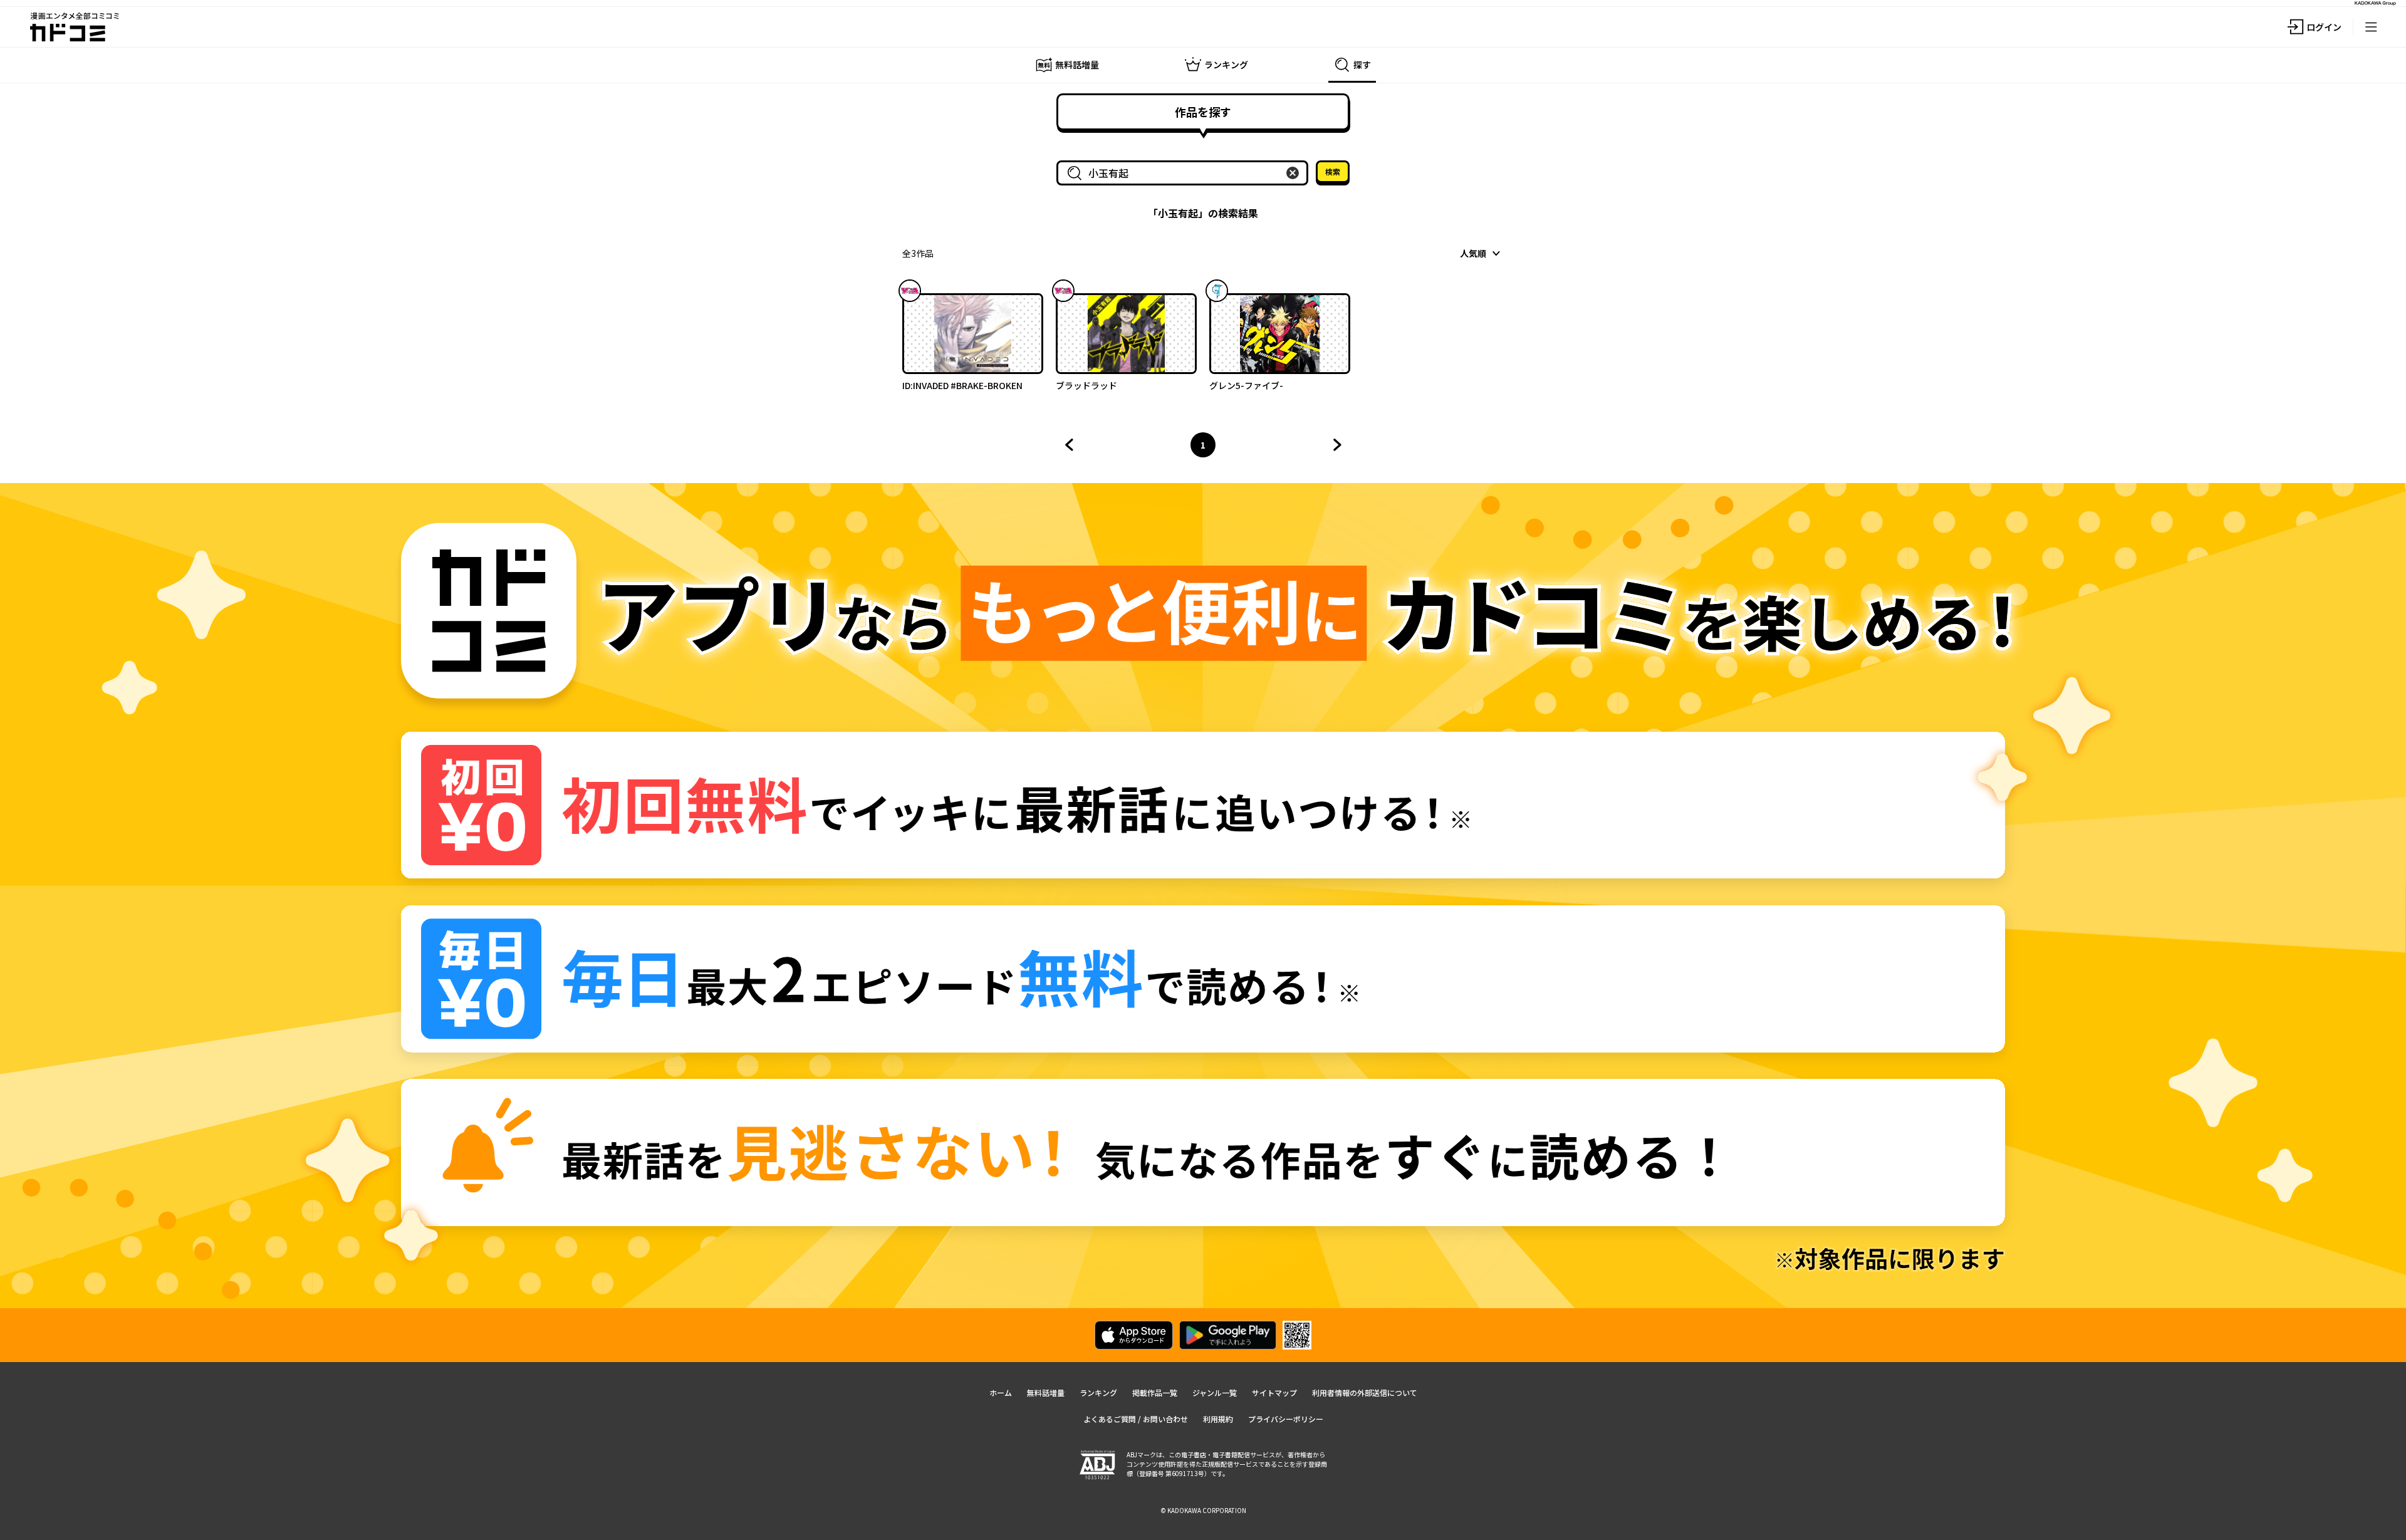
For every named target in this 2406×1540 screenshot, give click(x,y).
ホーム (1001, 1392)
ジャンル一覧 (1215, 1392)
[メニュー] (2371, 27)
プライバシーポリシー (1286, 1419)
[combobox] (1185, 173)
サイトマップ (1274, 1392)
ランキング (1098, 1392)
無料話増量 (1046, 1392)
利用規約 (1218, 1419)
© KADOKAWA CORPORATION (1203, 1510)
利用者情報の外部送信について (1365, 1392)
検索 (1333, 171)
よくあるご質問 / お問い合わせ (1136, 1419)
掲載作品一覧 (1155, 1392)
